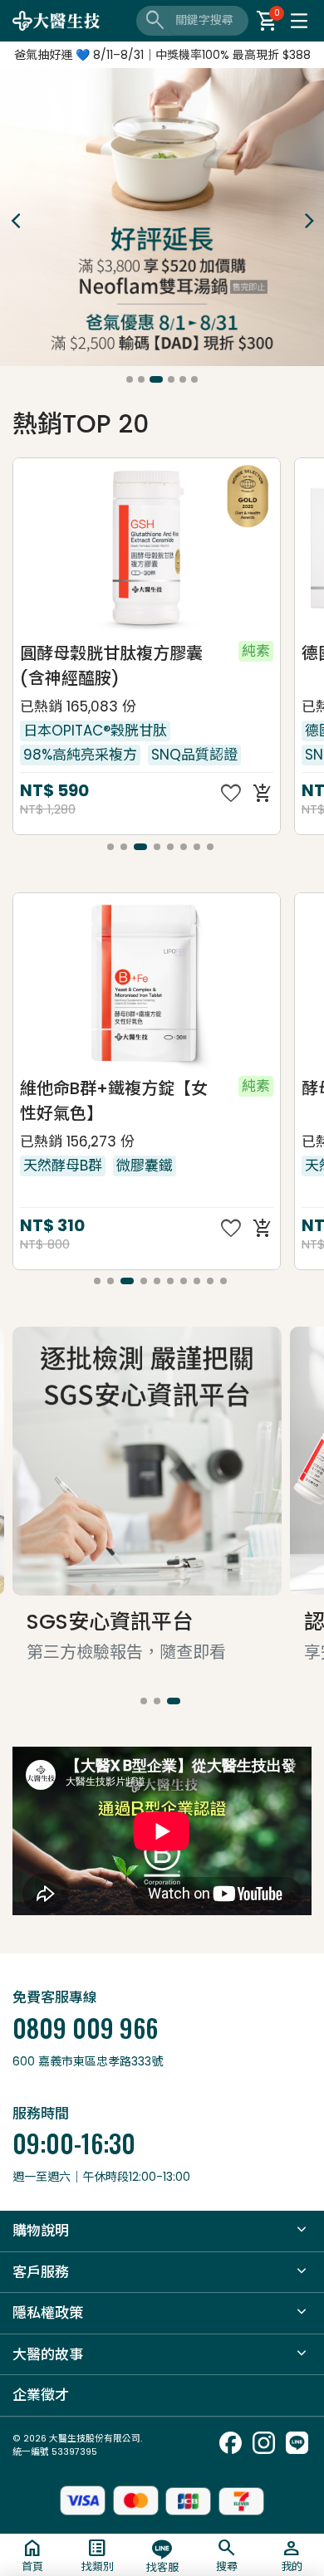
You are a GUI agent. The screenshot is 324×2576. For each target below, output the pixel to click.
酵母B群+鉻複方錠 (89, 1088)
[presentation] (15, 220)
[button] (130, 379)
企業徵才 (41, 2395)
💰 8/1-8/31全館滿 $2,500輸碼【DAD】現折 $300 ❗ (162, 55)
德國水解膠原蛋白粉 (95, 653)
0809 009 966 (85, 2028)
